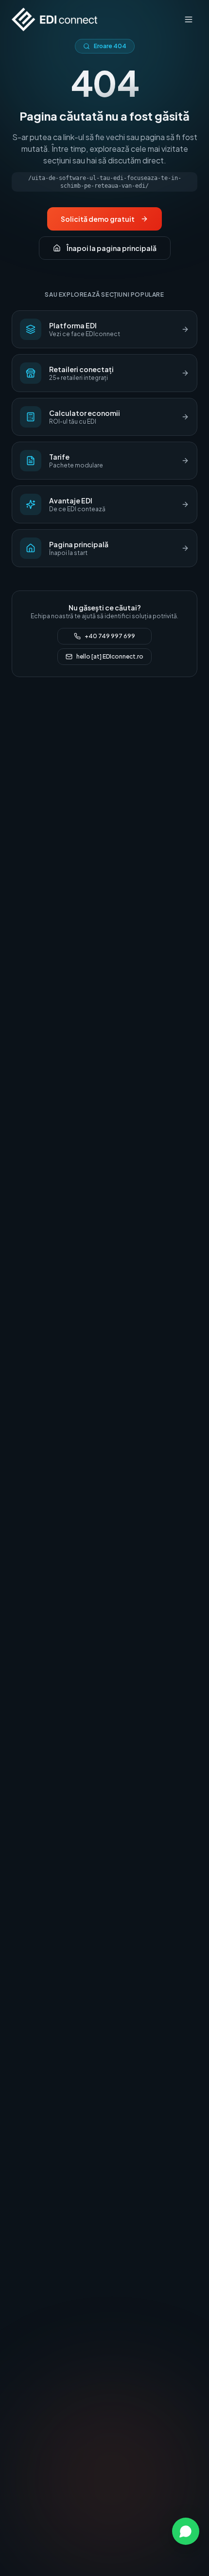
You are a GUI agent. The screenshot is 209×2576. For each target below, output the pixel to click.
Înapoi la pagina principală (112, 248)
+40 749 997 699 (110, 636)
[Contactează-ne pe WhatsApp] (186, 2531)
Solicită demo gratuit (98, 219)
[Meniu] (189, 19)
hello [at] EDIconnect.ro (110, 656)
